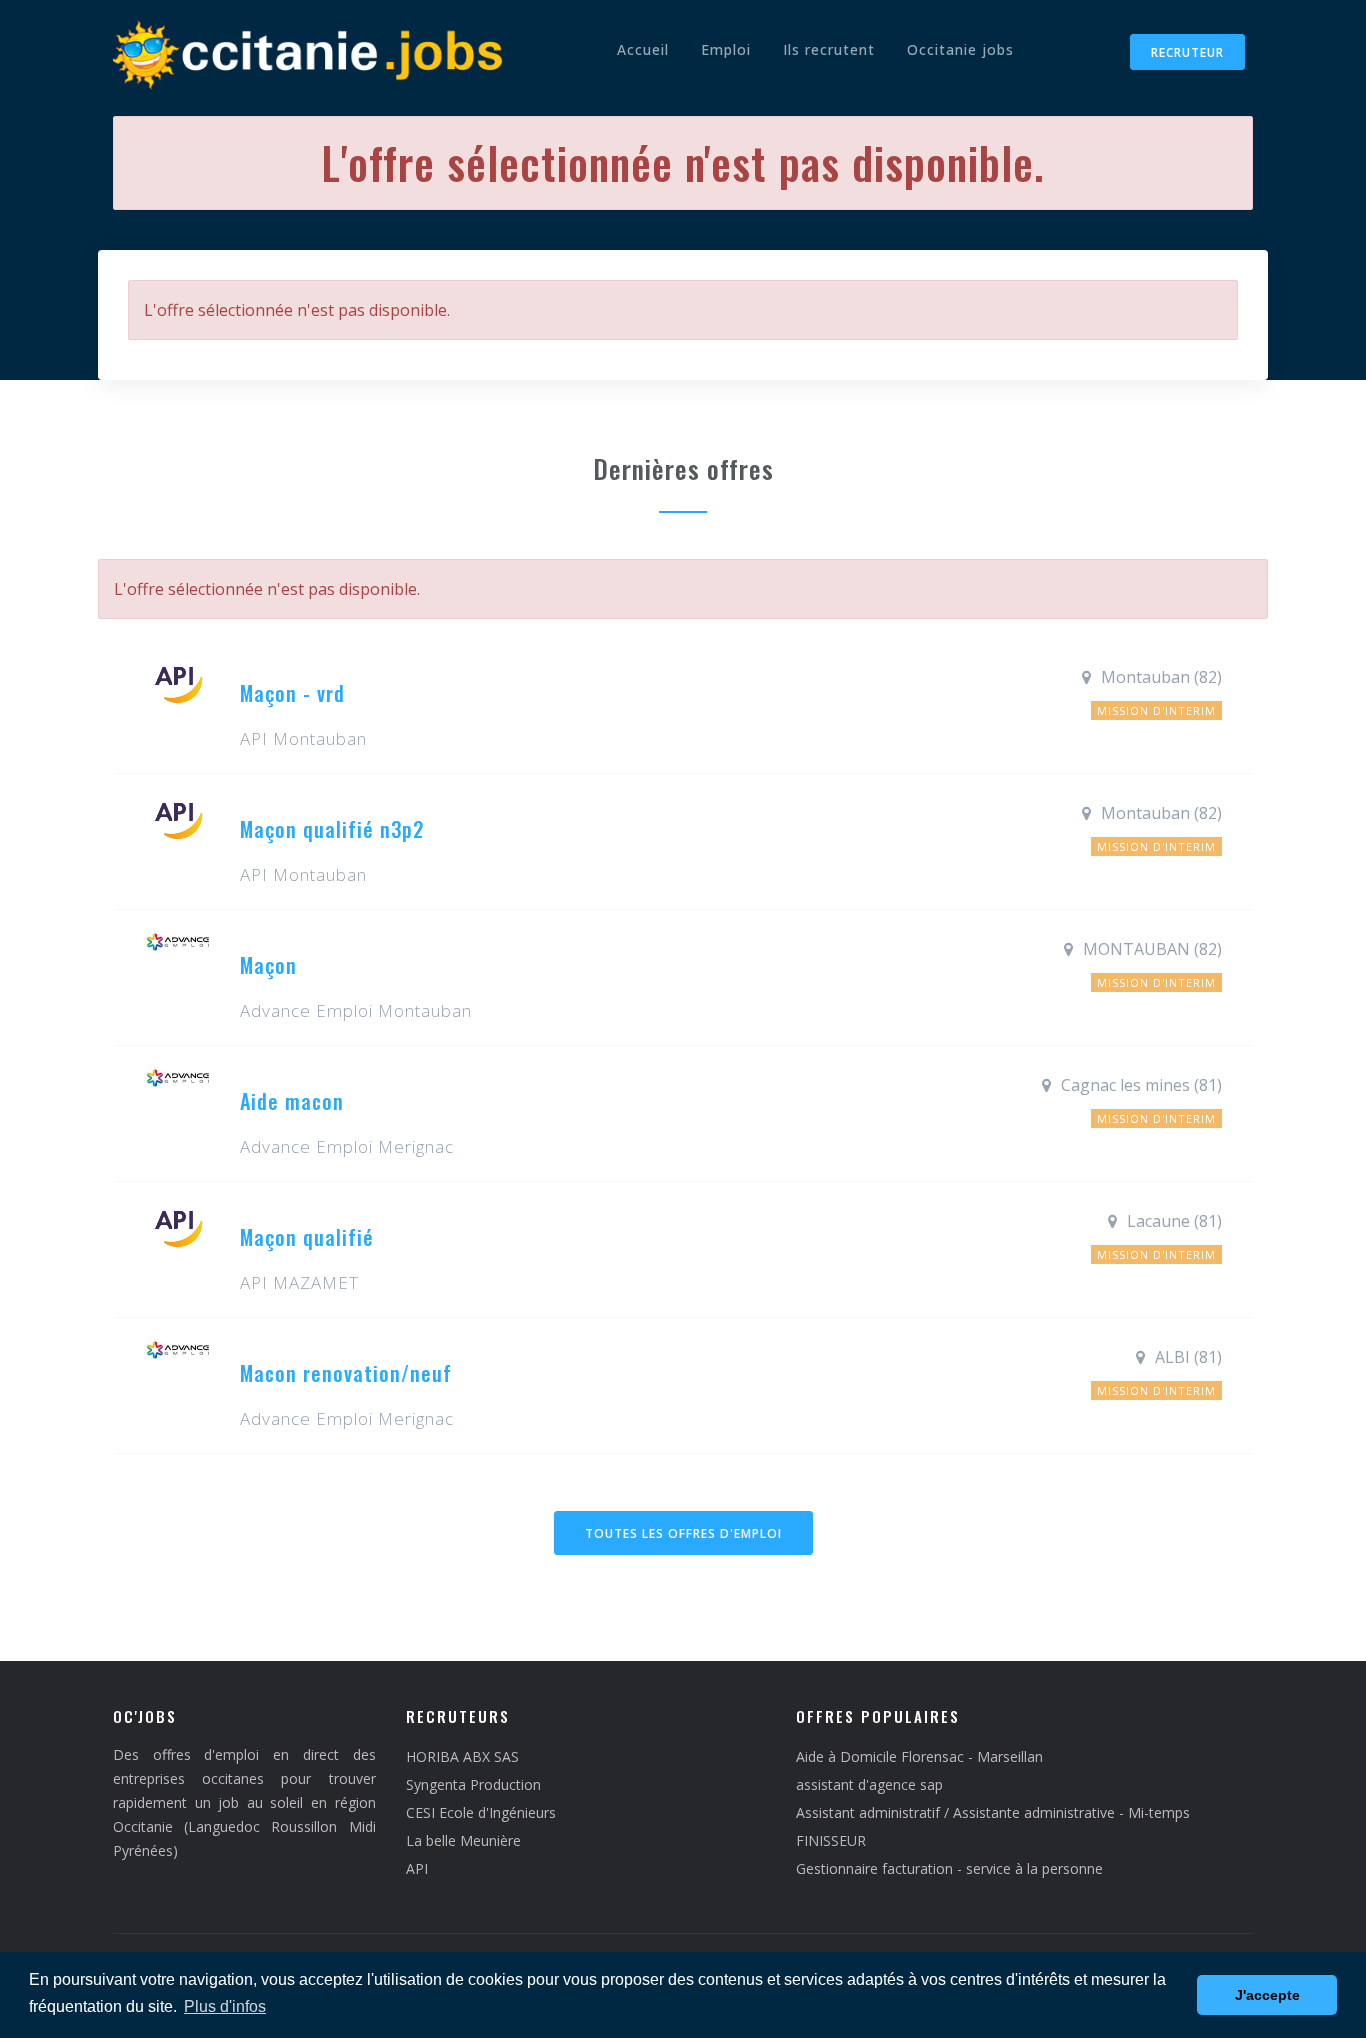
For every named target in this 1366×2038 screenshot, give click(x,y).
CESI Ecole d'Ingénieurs (481, 1812)
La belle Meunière (463, 1840)
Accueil (643, 49)
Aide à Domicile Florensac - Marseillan (919, 1756)
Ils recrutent (829, 49)
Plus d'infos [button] (225, 2006)
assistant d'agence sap (869, 1784)
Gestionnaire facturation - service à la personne (949, 1868)
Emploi (726, 49)
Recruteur (1187, 52)
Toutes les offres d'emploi (683, 1533)
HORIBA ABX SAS (462, 1756)
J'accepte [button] (1267, 1995)
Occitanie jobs (960, 49)
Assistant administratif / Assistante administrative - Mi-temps (993, 1812)
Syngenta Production (473, 1784)
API (417, 1868)
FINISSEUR (831, 1840)
